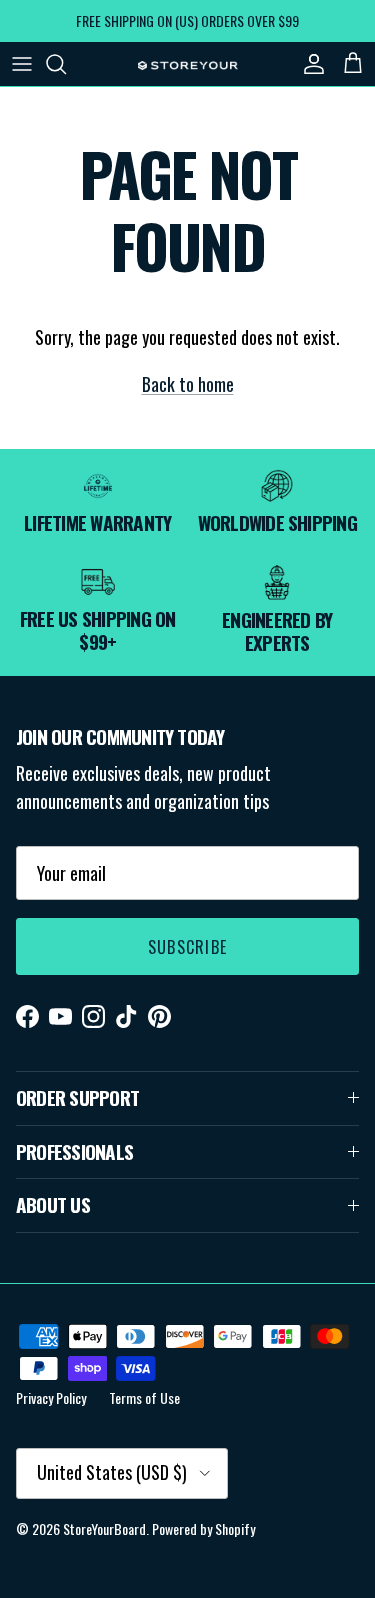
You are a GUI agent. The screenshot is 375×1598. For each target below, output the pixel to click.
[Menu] (22, 64)
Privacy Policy (51, 1397)
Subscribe (188, 947)
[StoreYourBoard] (188, 64)
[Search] (66, 64)
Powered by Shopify (203, 1528)
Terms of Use (144, 1397)
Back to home (188, 384)
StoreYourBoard (104, 1528)
